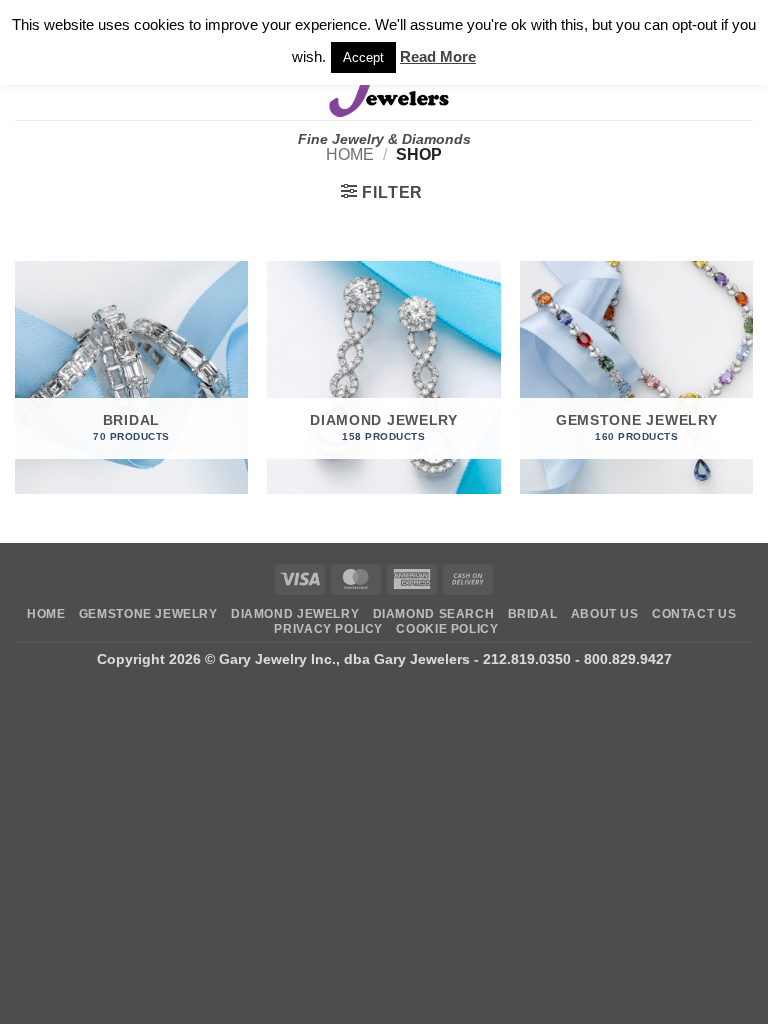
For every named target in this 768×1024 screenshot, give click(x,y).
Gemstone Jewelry (148, 614)
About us (605, 614)
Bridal (533, 614)
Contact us (694, 614)
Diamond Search (434, 614)
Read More (438, 56)
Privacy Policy (328, 629)
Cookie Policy (447, 629)
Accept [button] (363, 57)
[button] (382, 192)
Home (350, 154)
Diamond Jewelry (295, 614)
